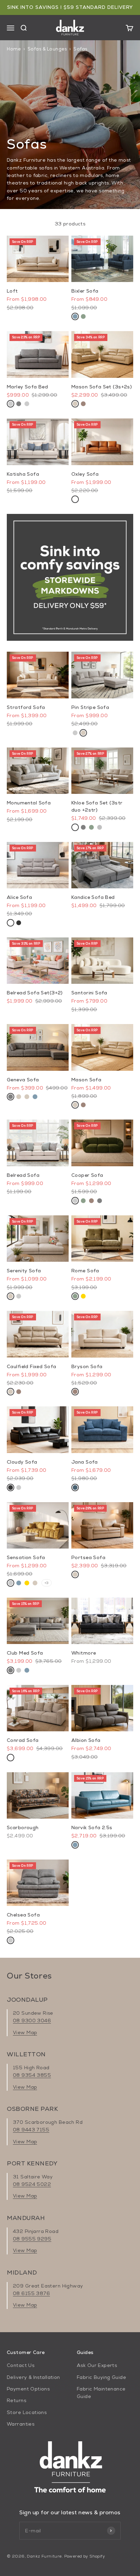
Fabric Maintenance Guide (101, 2393)
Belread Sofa (23, 1175)
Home (14, 49)
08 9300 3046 (32, 2020)
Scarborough (23, 1827)
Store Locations (27, 2412)
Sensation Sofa (26, 1557)
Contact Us (21, 2365)
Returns (16, 2400)
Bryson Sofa (87, 1366)
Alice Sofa (19, 897)
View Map (25, 2032)
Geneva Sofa (23, 1080)
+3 (47, 1583)
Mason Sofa (86, 1080)
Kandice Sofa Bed (93, 897)
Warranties (21, 2424)
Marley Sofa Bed (27, 387)
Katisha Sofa (23, 474)
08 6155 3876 (31, 2293)
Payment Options (28, 2389)
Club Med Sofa (25, 1653)
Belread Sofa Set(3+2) (35, 993)
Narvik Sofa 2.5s (92, 1827)
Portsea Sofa (88, 1557)
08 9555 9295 (32, 2239)
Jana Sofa (85, 1462)
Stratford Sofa (26, 707)
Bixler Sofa (85, 291)
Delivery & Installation (33, 2377)
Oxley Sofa (85, 474)
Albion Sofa (86, 1740)
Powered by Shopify (85, 2556)
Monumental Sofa (29, 803)
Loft (12, 291)
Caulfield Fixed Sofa (31, 1366)
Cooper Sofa (87, 1175)
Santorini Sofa (89, 993)
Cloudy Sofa (22, 1462)
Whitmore (84, 1653)
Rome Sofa (85, 1271)
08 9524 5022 (32, 2184)
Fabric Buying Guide (101, 2377)
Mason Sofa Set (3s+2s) (102, 387)
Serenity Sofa (24, 1271)
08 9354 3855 (32, 2075)
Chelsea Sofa (23, 1915)
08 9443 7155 (31, 2130)
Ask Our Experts (97, 2365)
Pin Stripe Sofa (90, 707)
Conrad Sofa (23, 1740)
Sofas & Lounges (47, 49)
